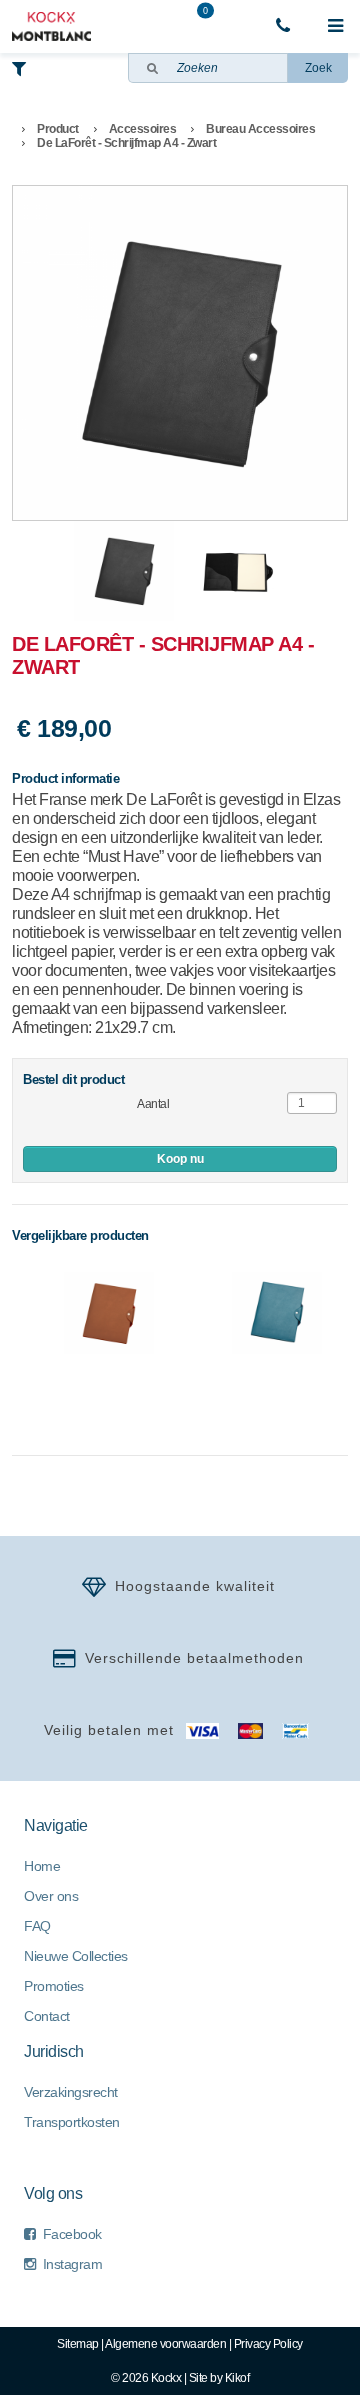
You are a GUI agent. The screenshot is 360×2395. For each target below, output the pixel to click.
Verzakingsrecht (71, 2092)
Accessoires (143, 129)
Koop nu (180, 1159)
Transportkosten (72, 2122)
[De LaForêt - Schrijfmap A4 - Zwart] (180, 353)
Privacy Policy (268, 2344)
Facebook (72, 2234)
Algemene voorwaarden (165, 2344)
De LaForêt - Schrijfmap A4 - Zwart (126, 143)
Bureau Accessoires (260, 129)
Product (58, 129)
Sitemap (78, 2344)
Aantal (153, 1104)
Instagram (73, 2264)
